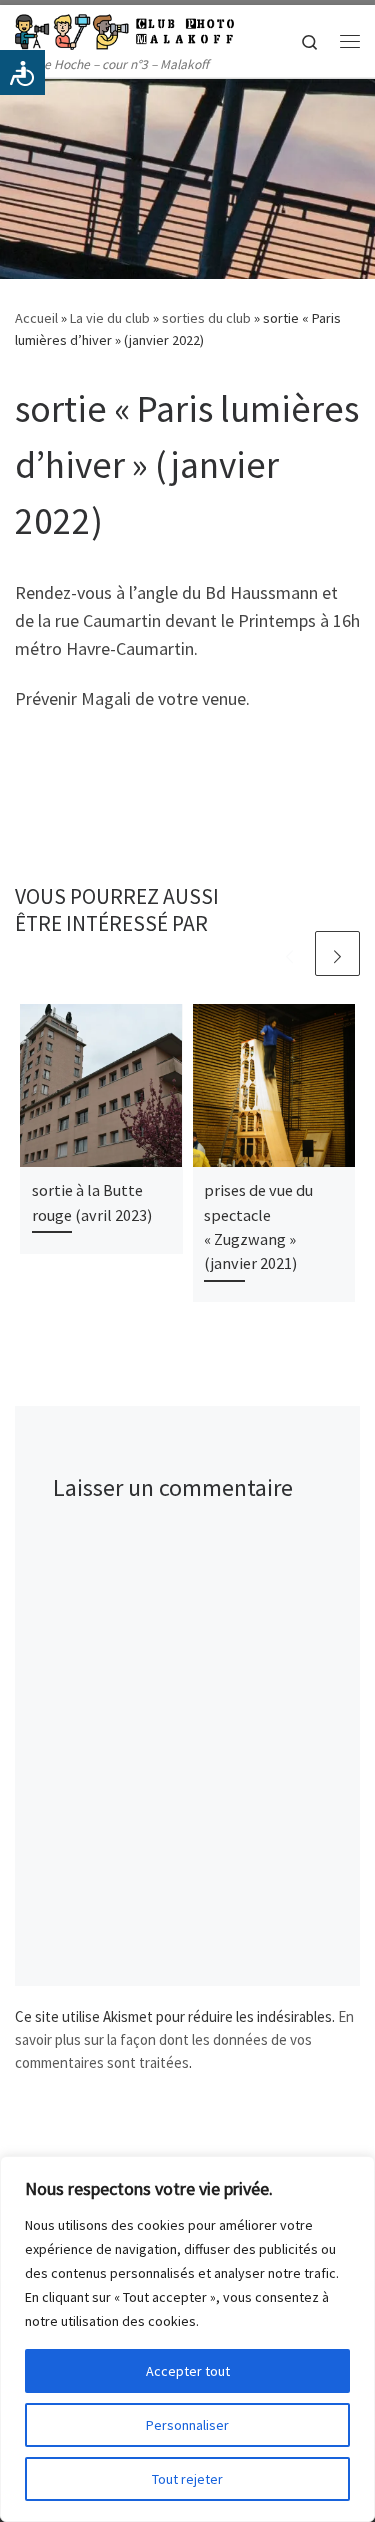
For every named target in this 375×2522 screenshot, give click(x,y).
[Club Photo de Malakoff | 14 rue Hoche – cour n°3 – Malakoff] (124, 29)
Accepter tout (188, 2371)
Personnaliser (187, 2425)
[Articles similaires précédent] (289, 953)
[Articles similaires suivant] (337, 953)
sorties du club (206, 318)
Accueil (36, 318)
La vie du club (110, 318)
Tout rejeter (187, 2479)
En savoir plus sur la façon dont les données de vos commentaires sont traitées (184, 2040)
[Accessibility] (22, 72)
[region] (187, 2339)
